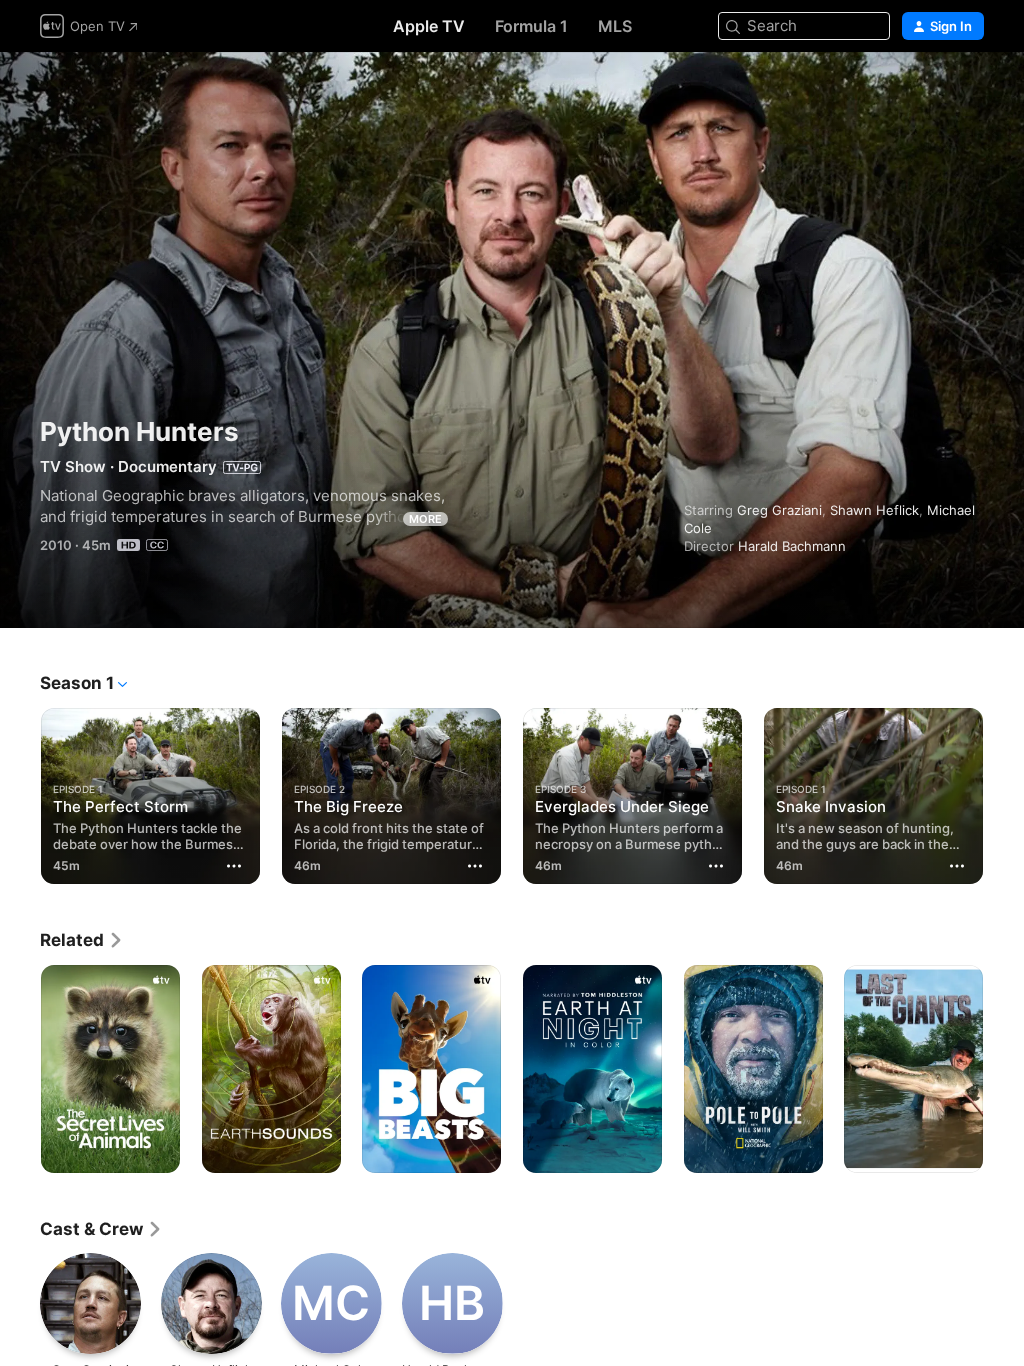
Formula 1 (531, 26)
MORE (425, 519)
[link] (82, 940)
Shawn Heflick (874, 510)
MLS (615, 26)
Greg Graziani (779, 510)
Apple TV (429, 26)
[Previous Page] (20, 792)
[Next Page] (1004, 792)
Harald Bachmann (792, 546)
